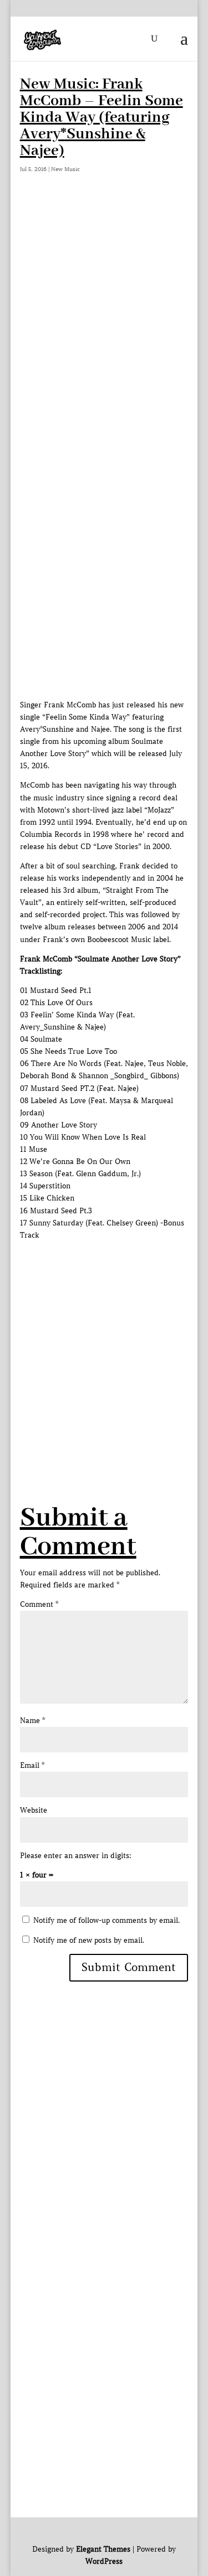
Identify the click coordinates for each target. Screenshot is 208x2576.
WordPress (104, 2561)
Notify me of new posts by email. (89, 1940)
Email (32, 1765)
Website (34, 1810)
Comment (39, 1604)
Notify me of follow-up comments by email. (106, 1920)
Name (32, 1721)
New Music (65, 169)
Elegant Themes (103, 2549)
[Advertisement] (104, 311)
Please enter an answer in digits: (76, 1856)
